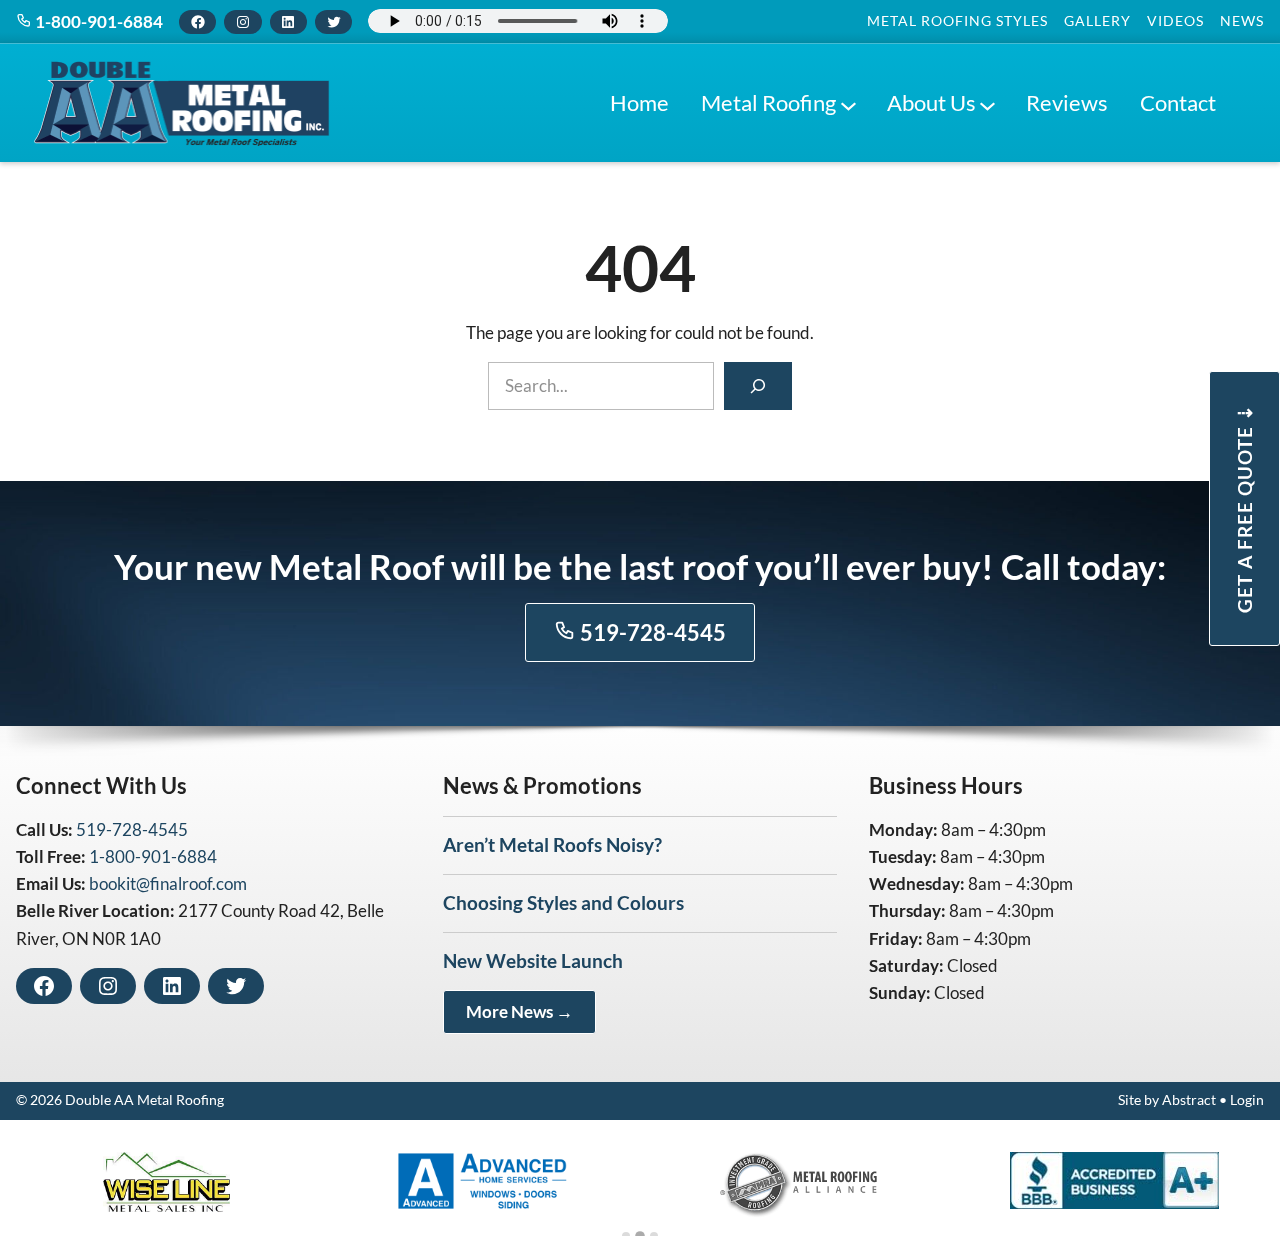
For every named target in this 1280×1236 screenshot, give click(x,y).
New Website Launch (533, 960)
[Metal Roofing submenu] (848, 103)
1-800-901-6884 (97, 21)
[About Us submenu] (987, 103)
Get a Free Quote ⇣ (1244, 508)
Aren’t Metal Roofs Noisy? (552, 844)
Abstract (1189, 1100)
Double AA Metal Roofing (144, 1100)
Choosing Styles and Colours (563, 902)
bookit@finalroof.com (168, 883)
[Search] (758, 386)
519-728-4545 (651, 633)
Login (1247, 1100)
